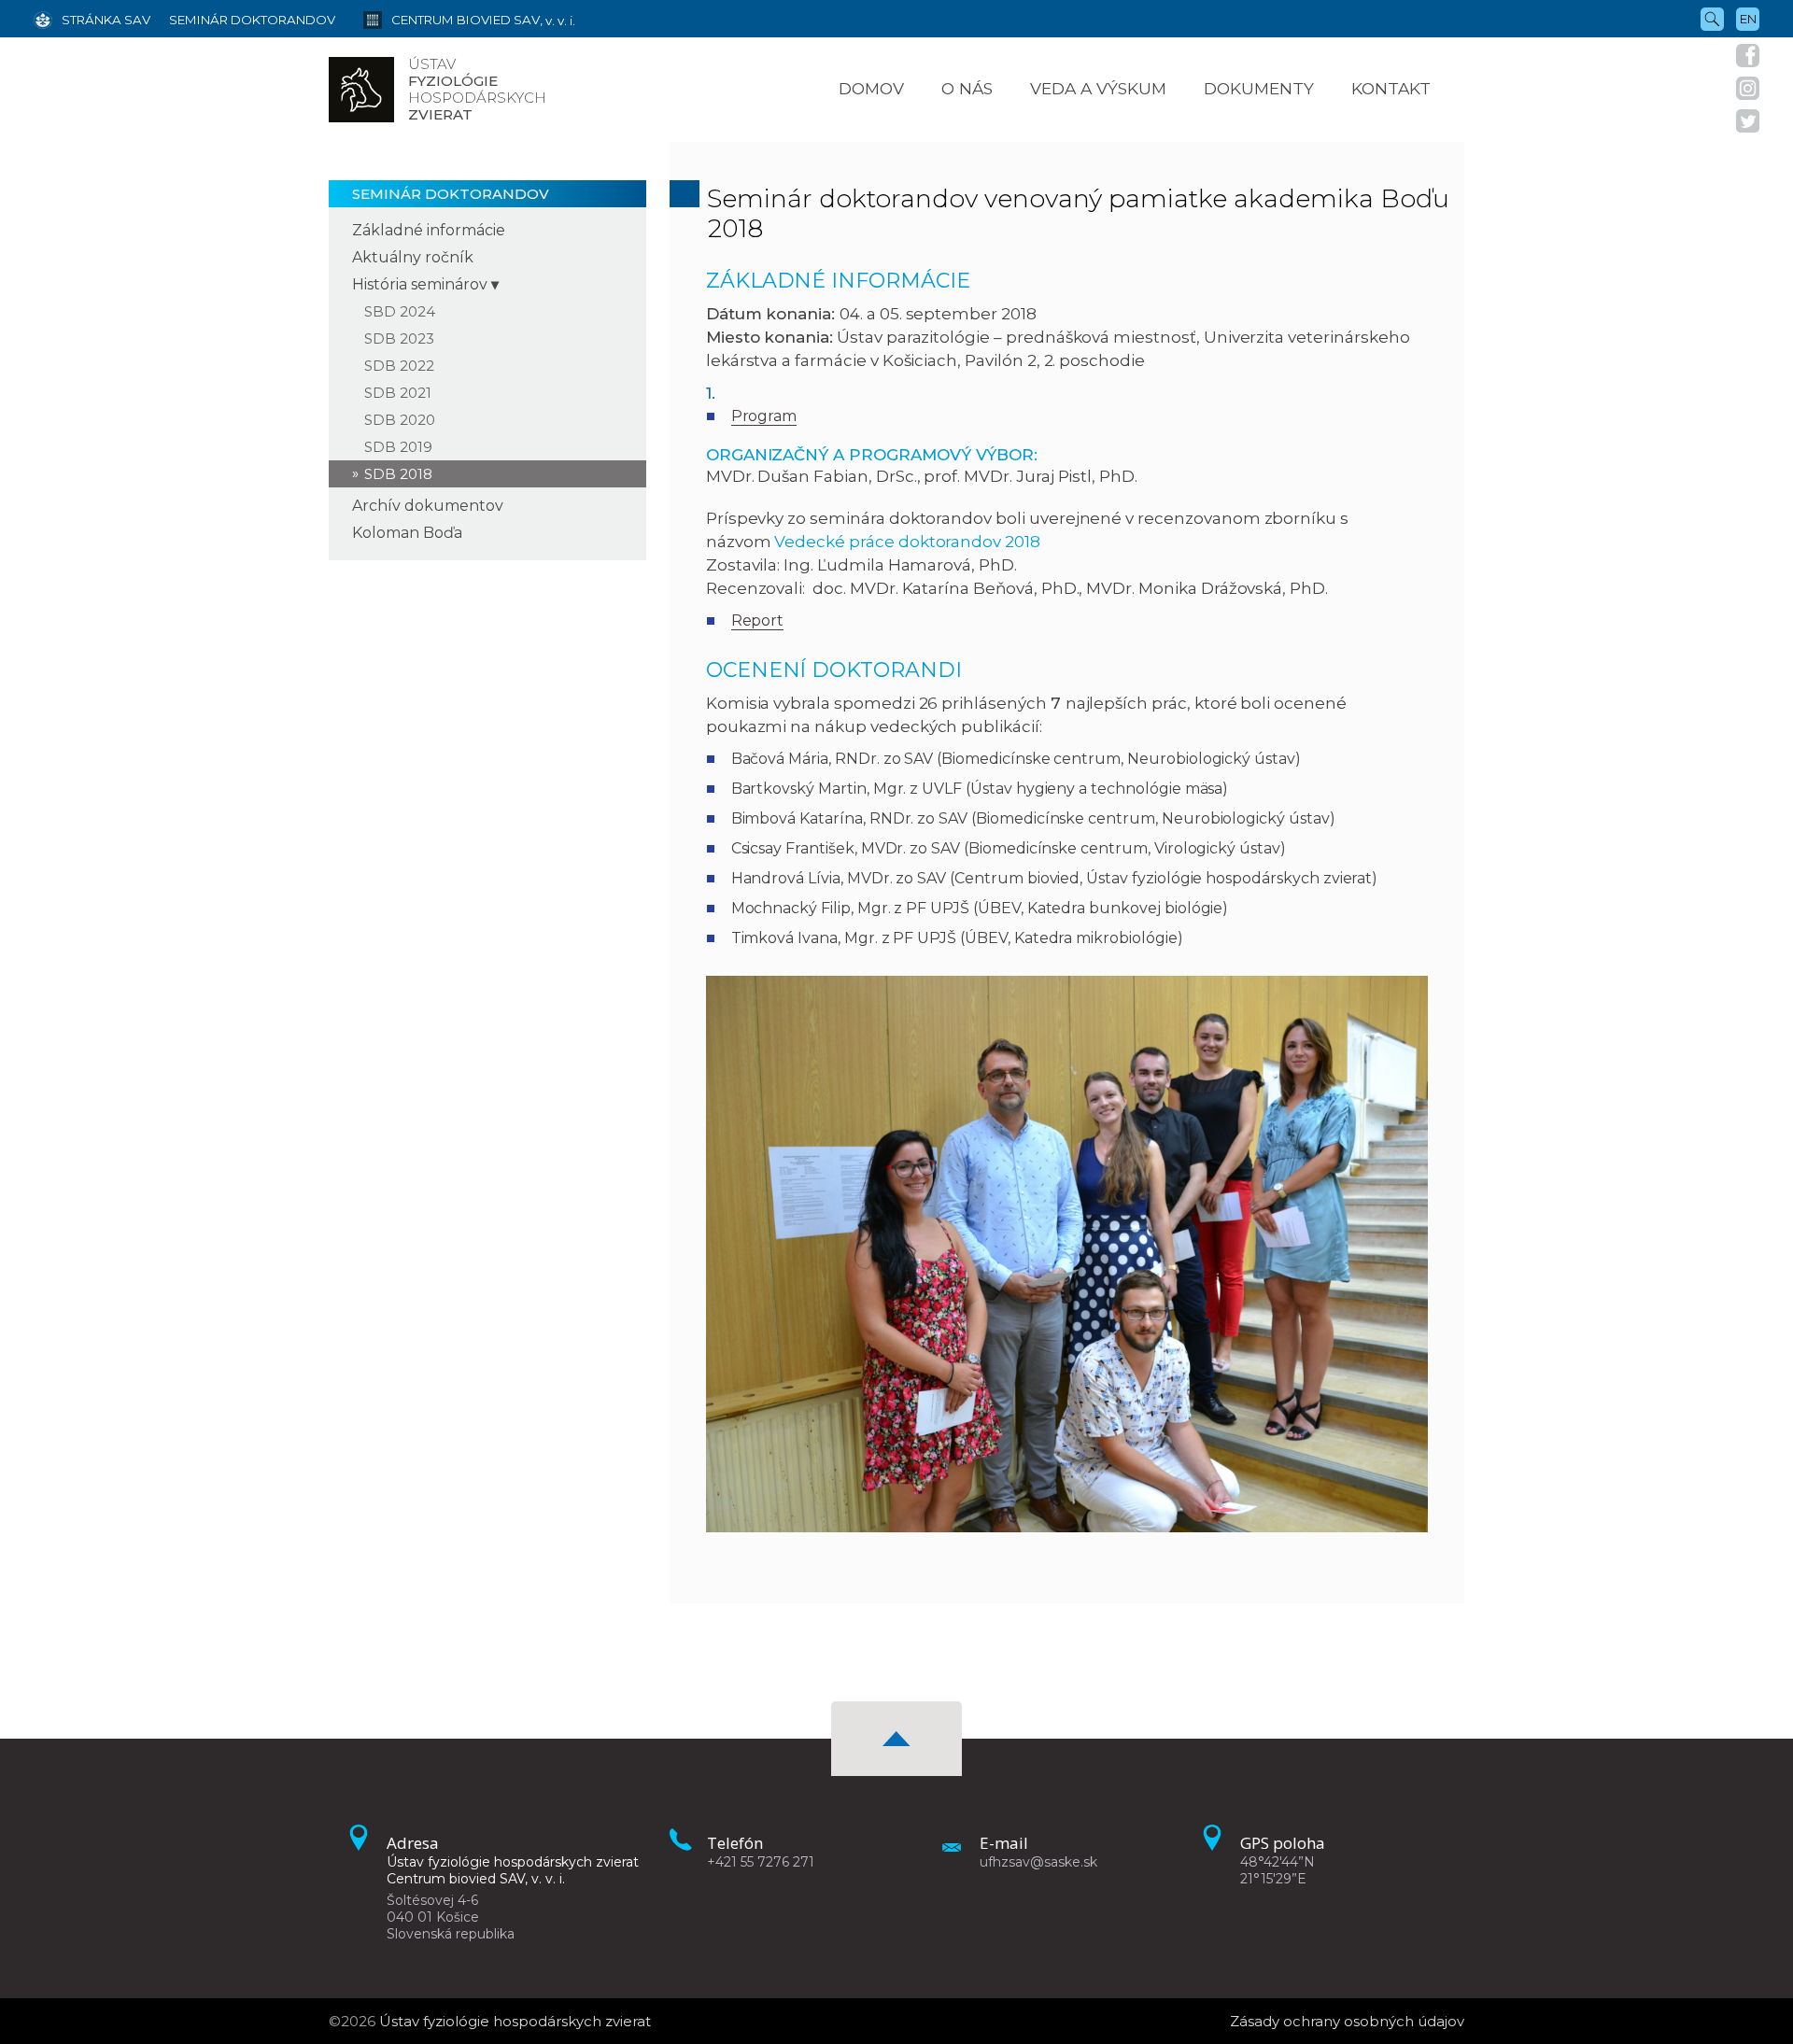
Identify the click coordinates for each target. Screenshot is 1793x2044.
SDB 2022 (399, 366)
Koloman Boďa (407, 533)
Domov (871, 88)
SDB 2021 (398, 393)
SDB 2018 (398, 474)
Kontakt (1391, 88)
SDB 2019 (398, 447)
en (1748, 19)
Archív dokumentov (428, 506)
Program (764, 416)
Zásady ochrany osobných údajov (1347, 2021)
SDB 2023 (399, 338)
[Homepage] (361, 90)
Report (758, 620)
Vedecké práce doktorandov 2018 (907, 542)
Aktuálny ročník (413, 257)
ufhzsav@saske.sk (1038, 1862)
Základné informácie (429, 230)
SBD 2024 (400, 311)
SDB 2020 (400, 420)
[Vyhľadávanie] (1712, 18)
